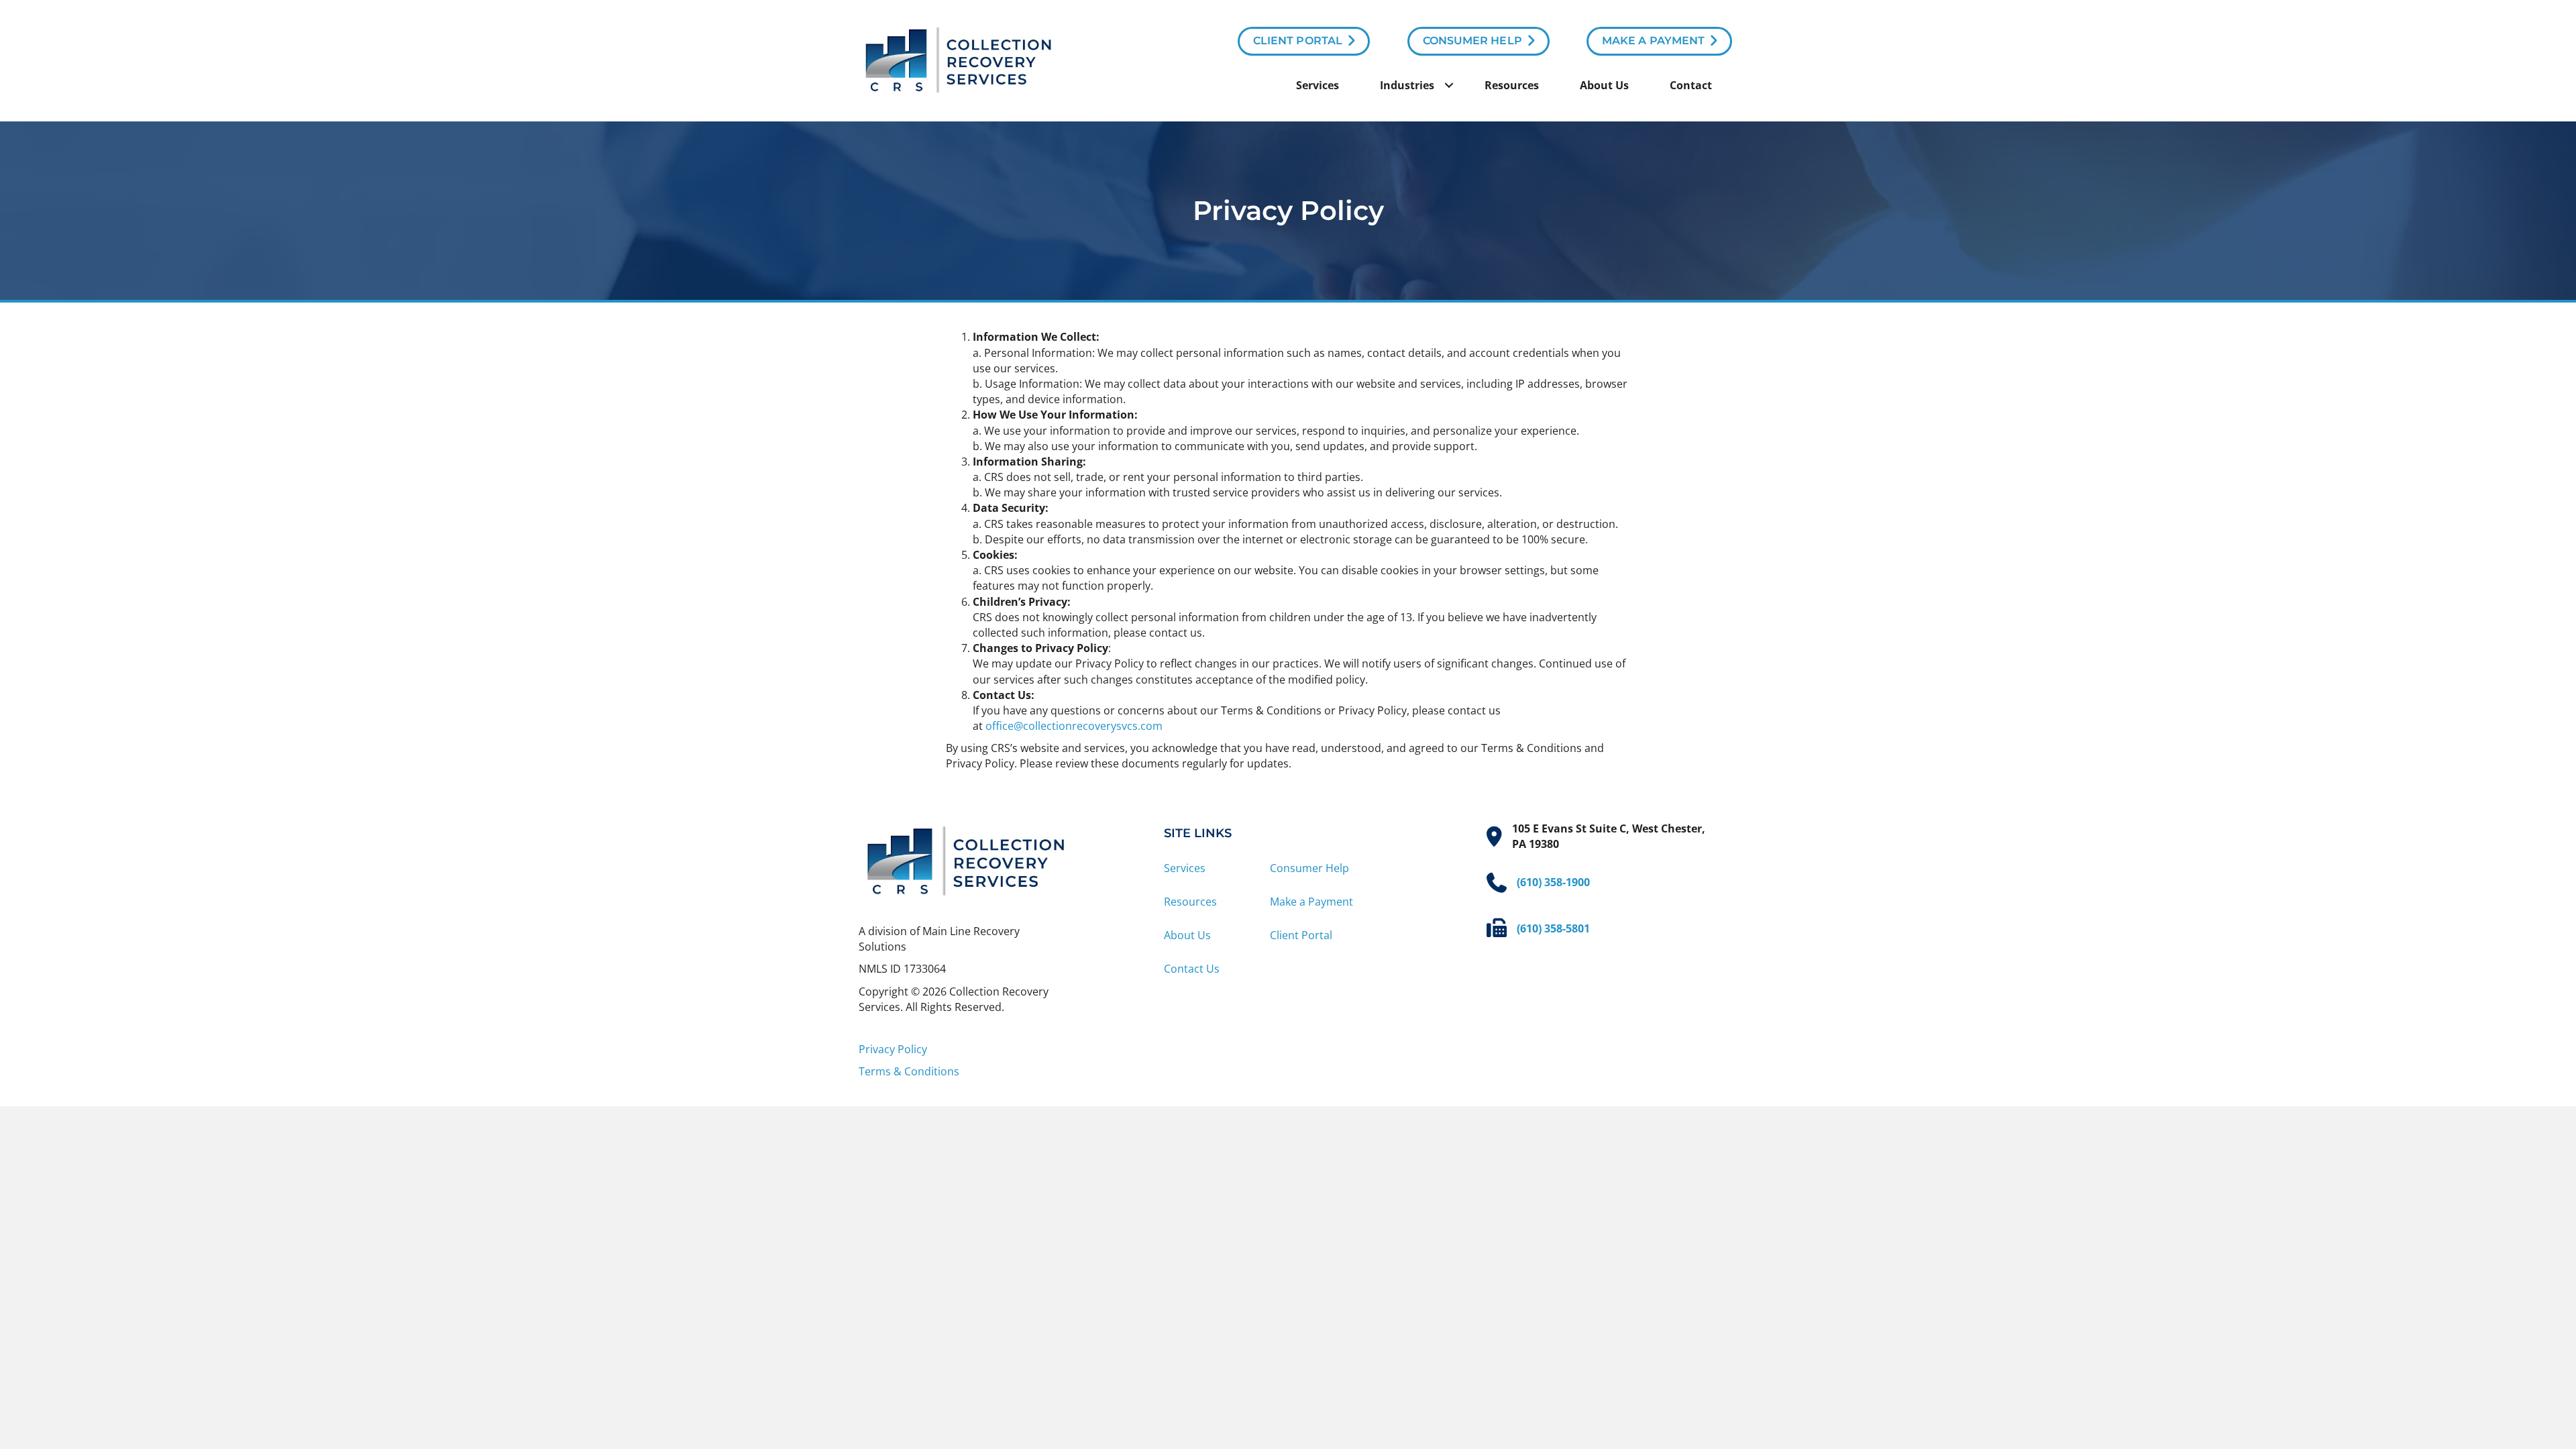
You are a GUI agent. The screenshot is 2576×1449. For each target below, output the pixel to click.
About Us (1604, 85)
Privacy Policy (893, 1049)
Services (1318, 85)
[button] (1449, 85)
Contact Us (1192, 969)
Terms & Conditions (909, 1071)
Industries (1407, 85)
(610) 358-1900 (1553, 882)
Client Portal (1301, 935)
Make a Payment (1311, 902)
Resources (1512, 85)
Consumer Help (1309, 868)
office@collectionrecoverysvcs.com (1074, 726)
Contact (1691, 85)
